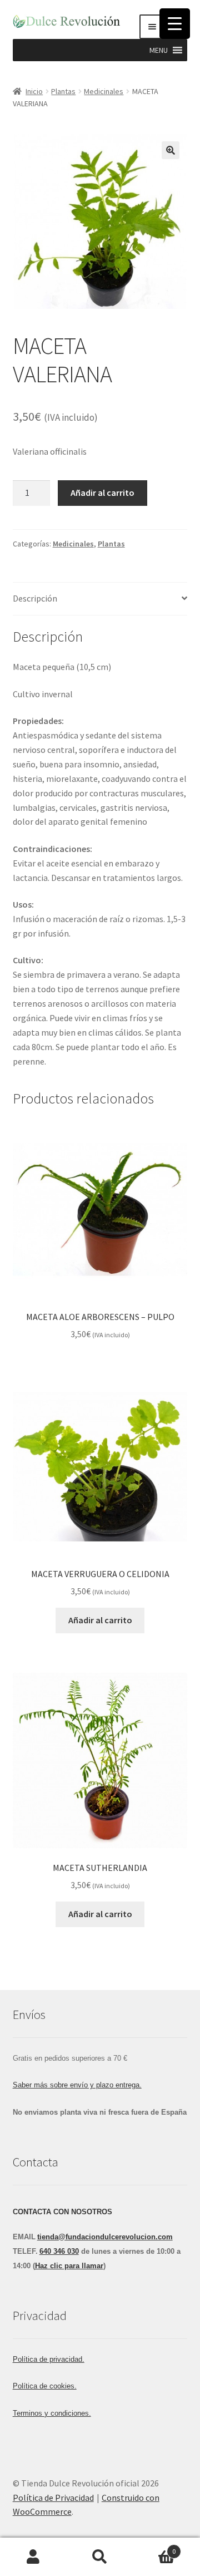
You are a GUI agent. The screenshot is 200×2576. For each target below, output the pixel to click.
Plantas (63, 91)
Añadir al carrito (102, 492)
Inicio (34, 91)
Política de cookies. (45, 2386)
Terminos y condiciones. (52, 2413)
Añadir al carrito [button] (100, 1620)
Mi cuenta (33, 2557)
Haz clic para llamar (69, 2266)
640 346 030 (59, 2251)
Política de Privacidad (53, 2498)
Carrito (154, 2547)
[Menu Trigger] (175, 24)
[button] (159, 50)
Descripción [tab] (35, 598)
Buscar (100, 2557)
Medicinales (104, 91)
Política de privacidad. (49, 2359)
